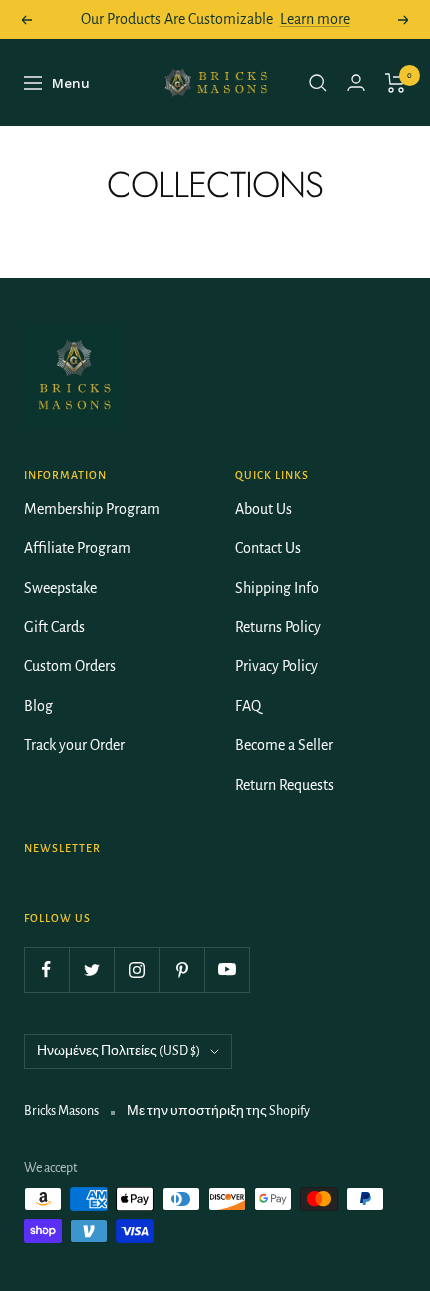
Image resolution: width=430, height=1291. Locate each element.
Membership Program (92, 509)
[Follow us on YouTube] (226, 969)
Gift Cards (54, 627)
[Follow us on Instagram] (136, 969)
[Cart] (395, 83)
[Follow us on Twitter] (91, 969)
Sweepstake (60, 588)
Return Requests (284, 785)
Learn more (315, 19)
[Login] (356, 82)
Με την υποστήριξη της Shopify (218, 1111)
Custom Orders (70, 666)
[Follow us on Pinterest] (181, 969)
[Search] (318, 83)
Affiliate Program (77, 548)
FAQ (248, 706)
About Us (263, 509)
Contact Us (268, 548)
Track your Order (74, 745)
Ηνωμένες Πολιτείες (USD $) (118, 1051)
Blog (38, 706)
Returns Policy (278, 627)
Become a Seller (284, 745)
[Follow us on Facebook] (46, 969)
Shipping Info (277, 588)
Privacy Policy (276, 666)
